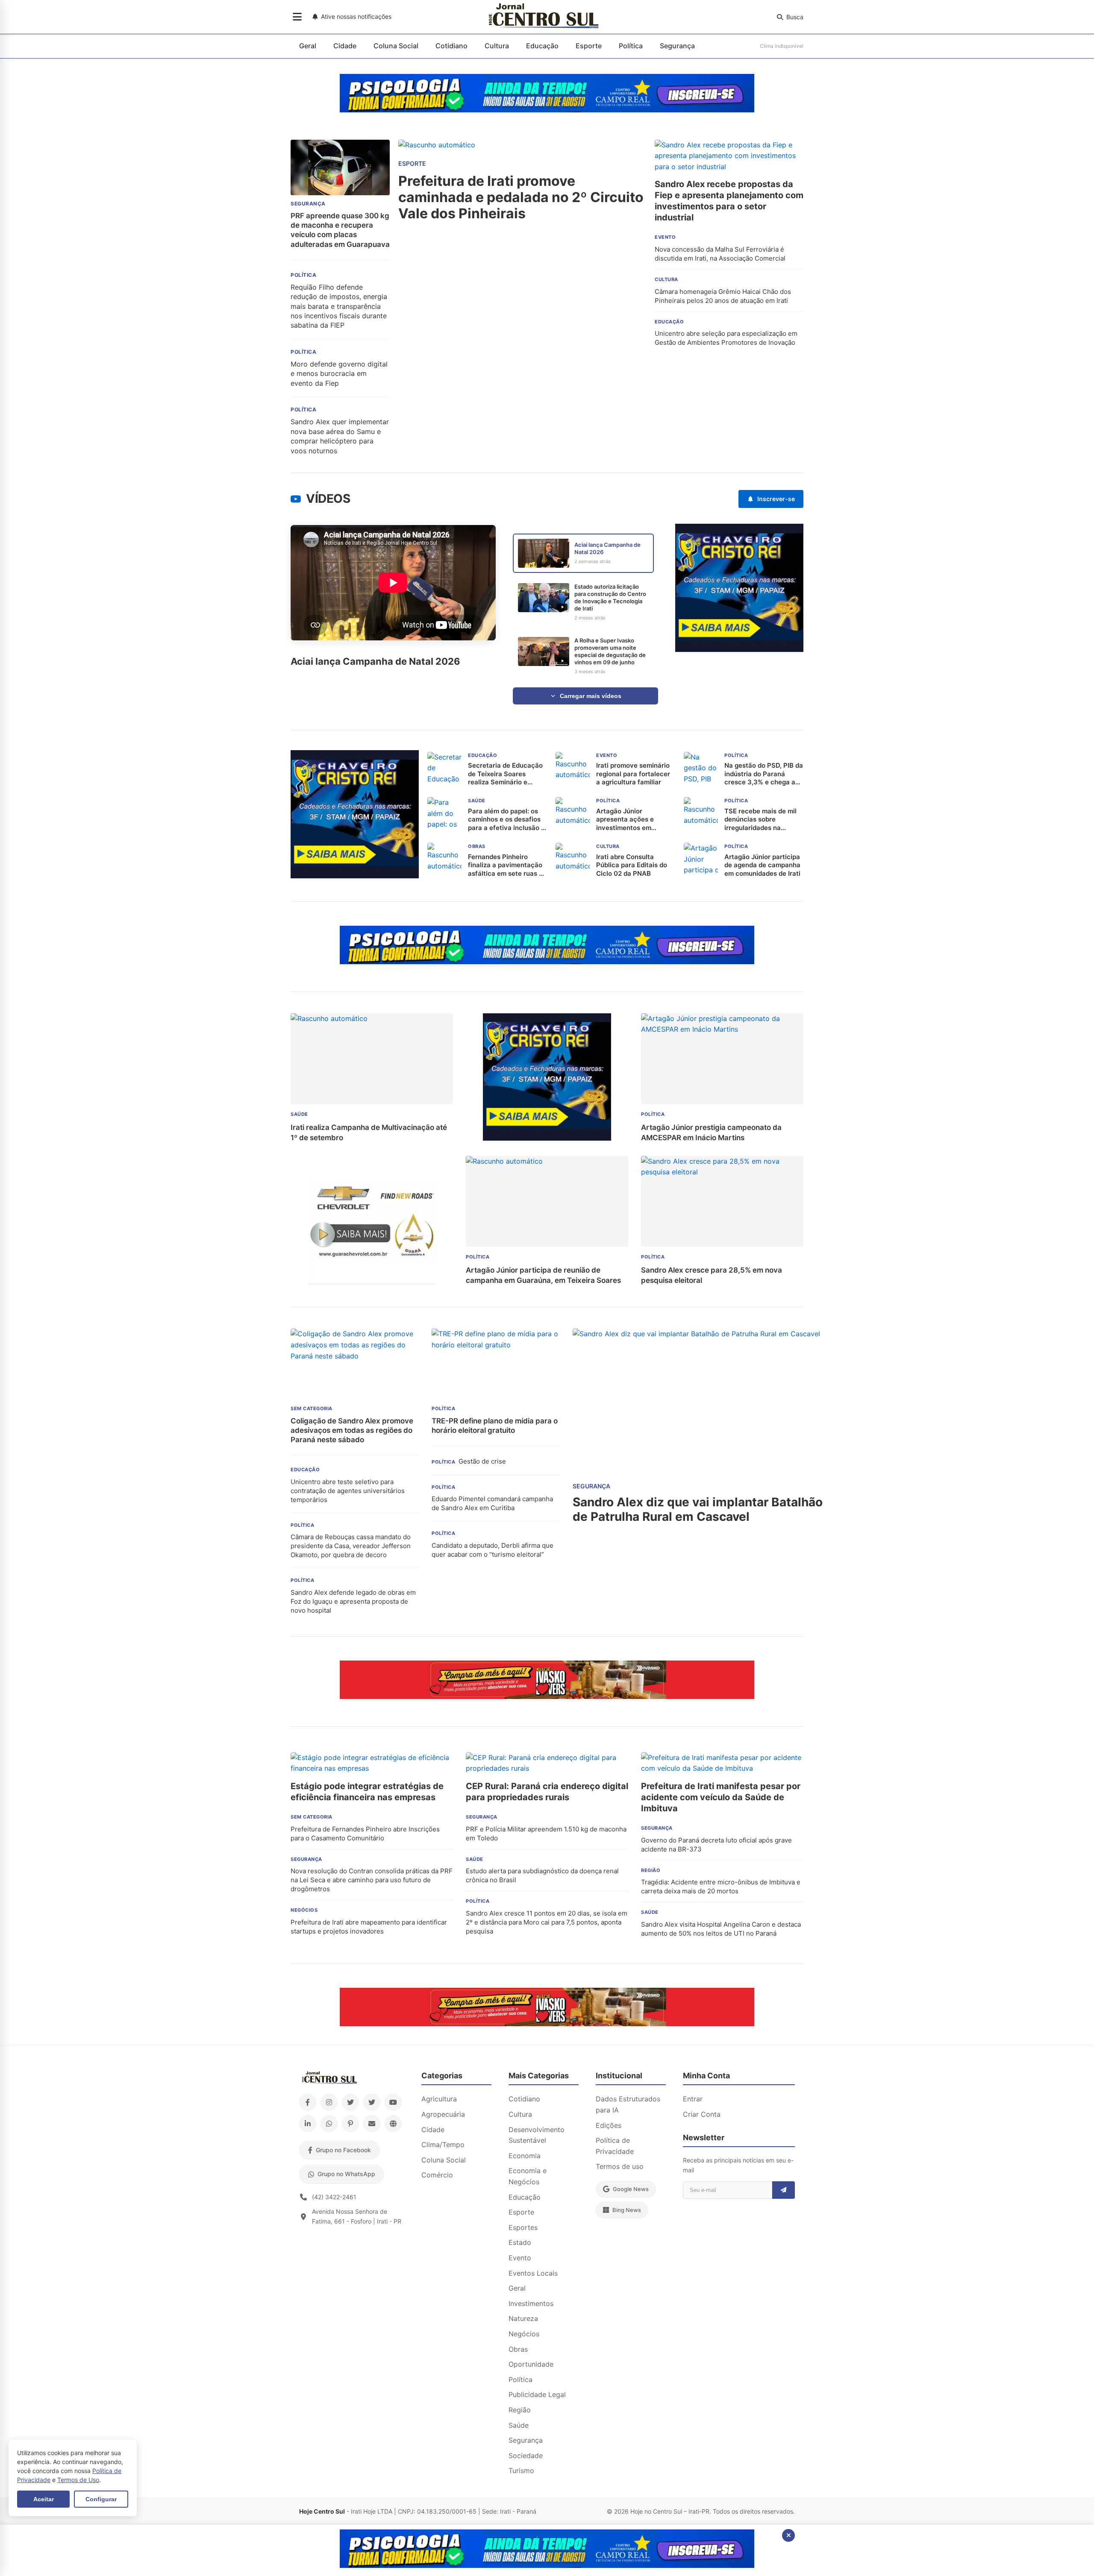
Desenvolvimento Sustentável (537, 2135)
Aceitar (44, 2499)
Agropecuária (443, 2114)
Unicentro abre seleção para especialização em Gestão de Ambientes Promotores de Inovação (726, 338)
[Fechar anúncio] (788, 2535)
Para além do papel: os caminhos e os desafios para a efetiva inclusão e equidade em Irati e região (506, 820)
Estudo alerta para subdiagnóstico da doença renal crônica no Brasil (542, 1875)
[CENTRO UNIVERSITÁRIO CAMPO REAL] (547, 110)
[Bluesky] (372, 2102)
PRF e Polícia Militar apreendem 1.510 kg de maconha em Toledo (546, 1834)
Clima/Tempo (443, 2145)
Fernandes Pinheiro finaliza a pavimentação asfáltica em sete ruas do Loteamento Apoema (507, 865)
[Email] (372, 2124)
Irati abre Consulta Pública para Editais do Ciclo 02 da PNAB (632, 865)
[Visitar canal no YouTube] (296, 499)
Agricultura (439, 2099)
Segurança (677, 46)
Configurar (101, 2499)
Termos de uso (620, 2166)
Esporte (589, 46)
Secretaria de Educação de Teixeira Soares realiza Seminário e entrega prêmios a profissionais (505, 774)
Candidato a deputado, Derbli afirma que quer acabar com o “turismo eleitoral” (493, 1550)
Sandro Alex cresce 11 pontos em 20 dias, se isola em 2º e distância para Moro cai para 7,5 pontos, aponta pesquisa (547, 1922)
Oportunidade (531, 2364)
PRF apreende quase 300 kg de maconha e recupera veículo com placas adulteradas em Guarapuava (340, 230)
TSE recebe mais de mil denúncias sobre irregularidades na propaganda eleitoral (760, 820)
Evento (520, 2258)
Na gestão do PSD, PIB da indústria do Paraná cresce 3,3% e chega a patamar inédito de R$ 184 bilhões (764, 774)
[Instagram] (329, 2102)
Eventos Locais (533, 2273)
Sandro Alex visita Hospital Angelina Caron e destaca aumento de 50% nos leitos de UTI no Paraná (721, 1929)
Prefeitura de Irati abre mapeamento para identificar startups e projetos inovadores (369, 1927)
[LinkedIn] (308, 2124)
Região (520, 2410)
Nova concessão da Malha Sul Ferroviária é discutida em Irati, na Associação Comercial (720, 254)
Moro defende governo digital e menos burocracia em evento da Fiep (339, 374)
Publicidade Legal (537, 2394)
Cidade (345, 46)
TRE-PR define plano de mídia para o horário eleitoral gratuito (495, 1426)
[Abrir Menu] (297, 17)
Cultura (497, 46)
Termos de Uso (78, 2480)
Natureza (523, 2318)
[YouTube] (393, 2102)
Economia (525, 2156)
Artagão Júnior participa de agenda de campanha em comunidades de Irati (762, 865)
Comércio (437, 2175)
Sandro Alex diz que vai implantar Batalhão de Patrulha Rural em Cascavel (698, 1509)
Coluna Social (396, 46)
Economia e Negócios (528, 2176)
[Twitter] (350, 2102)
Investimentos (531, 2303)
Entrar (693, 2099)
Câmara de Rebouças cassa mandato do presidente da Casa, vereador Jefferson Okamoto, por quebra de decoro (351, 1546)
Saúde (519, 2425)
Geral (308, 46)
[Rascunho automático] (739, 649)
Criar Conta (702, 2114)
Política (631, 46)
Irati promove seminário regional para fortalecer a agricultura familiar (633, 774)
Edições (609, 2125)
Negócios (524, 2334)
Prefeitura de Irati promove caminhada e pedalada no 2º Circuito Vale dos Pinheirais (521, 198)
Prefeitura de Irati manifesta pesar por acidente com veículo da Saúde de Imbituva (721, 1797)
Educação (542, 46)
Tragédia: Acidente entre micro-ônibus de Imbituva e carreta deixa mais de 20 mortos (721, 1887)
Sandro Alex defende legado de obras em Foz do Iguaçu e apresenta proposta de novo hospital (353, 1601)
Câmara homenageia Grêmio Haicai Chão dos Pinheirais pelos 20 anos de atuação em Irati (723, 296)
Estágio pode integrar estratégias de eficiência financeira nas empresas (367, 1792)
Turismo (521, 2470)
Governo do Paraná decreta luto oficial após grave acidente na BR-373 (716, 1845)
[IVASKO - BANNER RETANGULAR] (547, 1696)
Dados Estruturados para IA (628, 2104)
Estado (520, 2242)
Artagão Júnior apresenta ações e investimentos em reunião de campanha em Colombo (635, 820)
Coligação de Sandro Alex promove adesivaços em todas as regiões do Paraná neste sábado (352, 1430)
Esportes (523, 2227)
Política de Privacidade (615, 2146)
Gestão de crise (482, 1461)
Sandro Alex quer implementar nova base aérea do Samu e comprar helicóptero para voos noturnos (340, 436)
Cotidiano (451, 46)
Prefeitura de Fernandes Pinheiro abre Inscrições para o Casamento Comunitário (365, 1834)
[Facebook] (308, 2102)
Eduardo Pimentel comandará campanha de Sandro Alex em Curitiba (492, 1503)
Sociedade (526, 2456)
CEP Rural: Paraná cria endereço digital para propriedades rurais (547, 1792)
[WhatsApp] (329, 2124)
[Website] (393, 2124)
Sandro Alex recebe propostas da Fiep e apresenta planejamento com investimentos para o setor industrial (729, 201)
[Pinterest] (350, 2124)
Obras (518, 2349)
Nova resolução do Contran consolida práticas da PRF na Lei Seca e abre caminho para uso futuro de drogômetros (372, 1880)
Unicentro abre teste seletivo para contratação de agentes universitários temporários (348, 1491)
